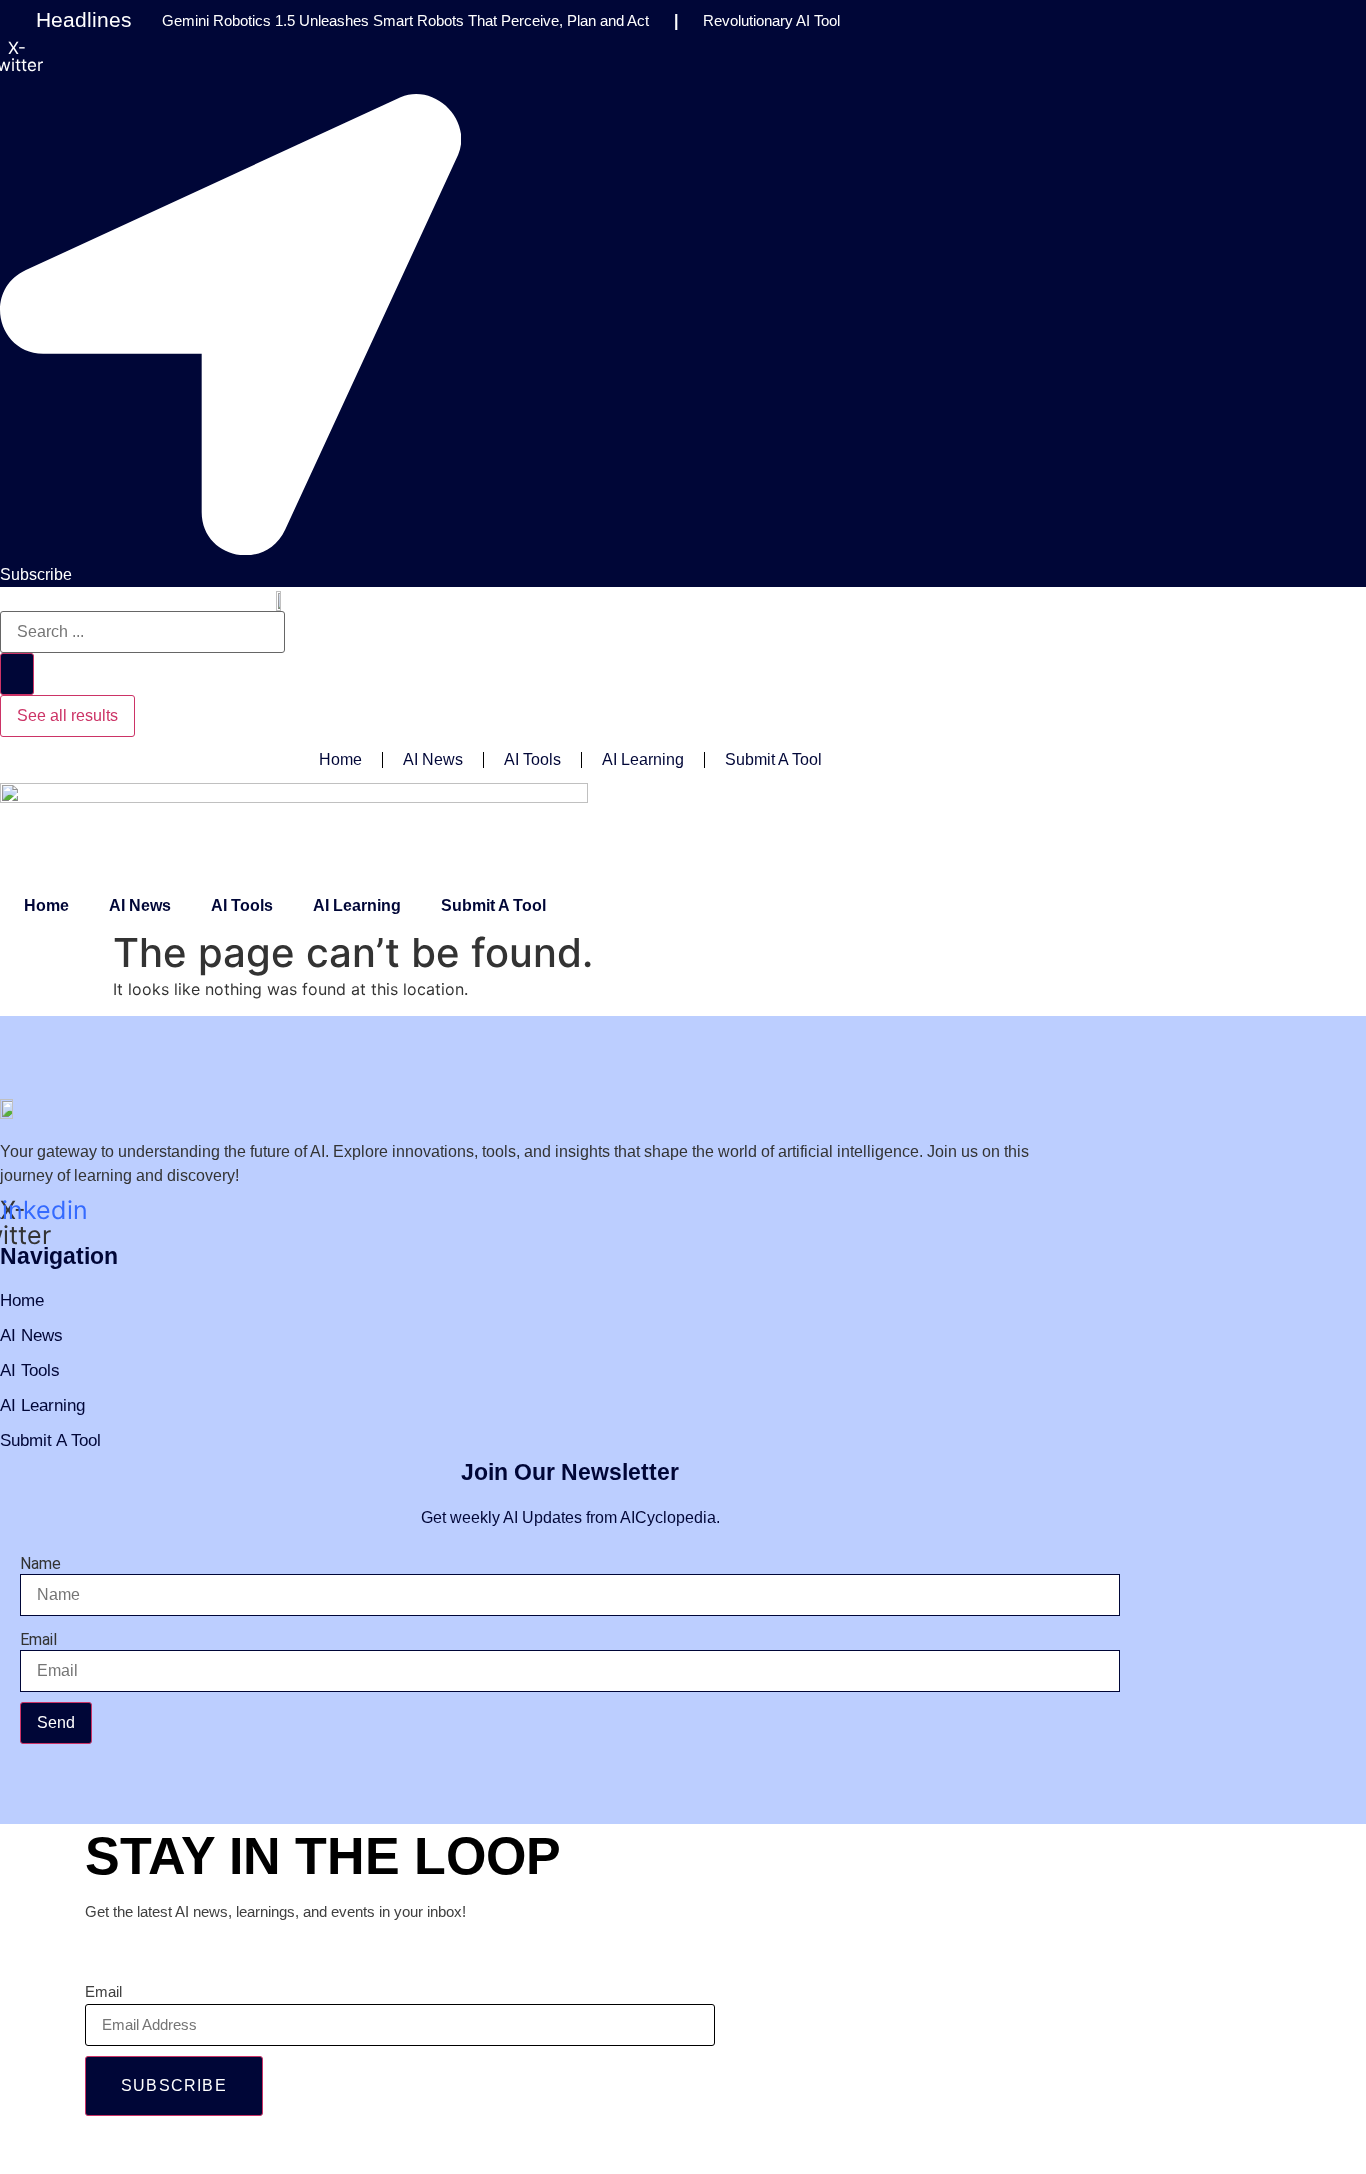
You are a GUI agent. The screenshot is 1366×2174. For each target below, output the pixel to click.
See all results (67, 715)
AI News (433, 759)
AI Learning (643, 759)
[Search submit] (17, 674)
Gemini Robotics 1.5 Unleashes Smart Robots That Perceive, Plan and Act (405, 20)
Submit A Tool (773, 759)
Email (38, 1640)
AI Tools (532, 759)
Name (40, 1564)
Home (340, 759)
